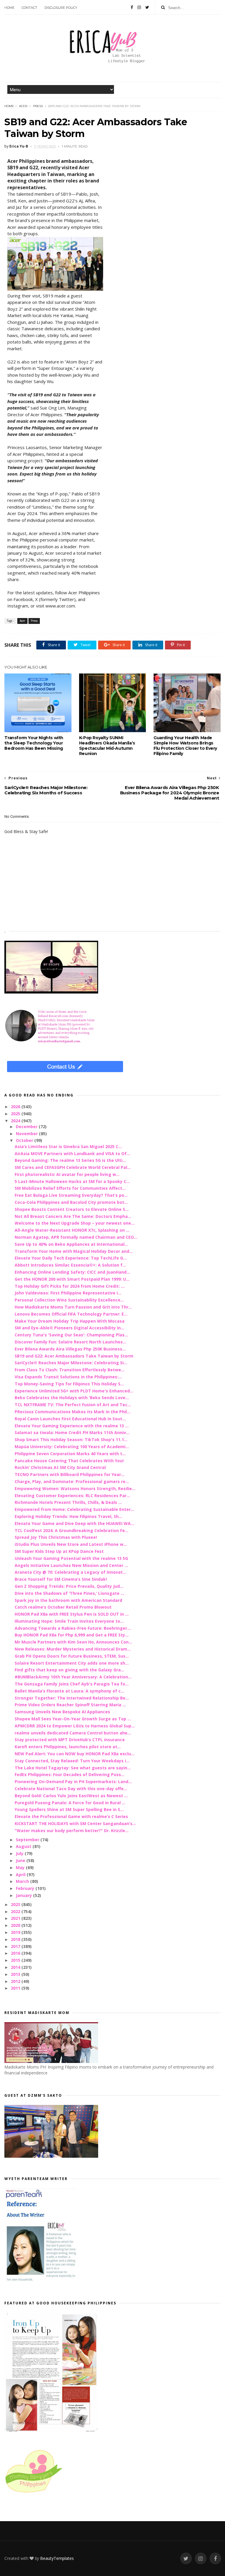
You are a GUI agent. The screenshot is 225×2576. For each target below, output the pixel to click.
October (25, 1140)
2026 (16, 1107)
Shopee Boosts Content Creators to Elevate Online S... (72, 1209)
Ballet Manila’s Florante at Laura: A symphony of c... (69, 1691)
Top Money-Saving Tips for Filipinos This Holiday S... (69, 1384)
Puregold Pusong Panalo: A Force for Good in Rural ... (70, 1803)
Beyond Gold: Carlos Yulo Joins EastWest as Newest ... (71, 1796)
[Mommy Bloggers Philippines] (34, 2493)
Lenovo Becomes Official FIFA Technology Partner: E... (71, 1314)
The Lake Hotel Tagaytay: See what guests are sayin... (73, 1768)
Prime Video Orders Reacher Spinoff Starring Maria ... (70, 1705)
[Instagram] (139, 7)
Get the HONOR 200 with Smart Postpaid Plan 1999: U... (72, 1279)
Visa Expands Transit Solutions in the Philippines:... (68, 1377)
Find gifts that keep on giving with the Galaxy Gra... (69, 1670)
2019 (16, 1932)
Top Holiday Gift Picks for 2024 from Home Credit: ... (70, 1286)
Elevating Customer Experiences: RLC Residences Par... (72, 1496)
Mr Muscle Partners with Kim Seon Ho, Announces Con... (73, 1642)
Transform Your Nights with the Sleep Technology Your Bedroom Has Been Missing (34, 743)
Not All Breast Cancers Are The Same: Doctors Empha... (73, 1216)
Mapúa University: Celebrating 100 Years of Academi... (72, 1447)
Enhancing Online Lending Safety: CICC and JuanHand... (72, 1272)
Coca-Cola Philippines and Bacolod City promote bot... (71, 1202)
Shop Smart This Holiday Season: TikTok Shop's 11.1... (71, 1440)
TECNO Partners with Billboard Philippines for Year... (70, 1474)
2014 (16, 1967)
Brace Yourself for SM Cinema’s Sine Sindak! (61, 1579)
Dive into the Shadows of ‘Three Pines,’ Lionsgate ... (69, 1593)
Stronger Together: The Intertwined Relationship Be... (72, 1698)
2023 (16, 1904)
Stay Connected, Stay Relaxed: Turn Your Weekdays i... (72, 1761)
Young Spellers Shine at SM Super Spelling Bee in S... (69, 1809)
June (21, 1860)
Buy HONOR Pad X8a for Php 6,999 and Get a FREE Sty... (72, 1635)
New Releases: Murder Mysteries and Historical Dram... (73, 1649)
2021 (16, 1918)
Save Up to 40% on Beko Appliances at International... (71, 1244)
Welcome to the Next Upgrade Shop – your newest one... (75, 1223)
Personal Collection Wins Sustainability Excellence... (69, 1300)
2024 (16, 1121)
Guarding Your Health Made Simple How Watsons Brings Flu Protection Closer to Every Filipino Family (185, 746)
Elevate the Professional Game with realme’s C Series (71, 1816)
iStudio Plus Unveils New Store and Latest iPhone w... (71, 1544)
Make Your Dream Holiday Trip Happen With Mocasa (70, 1321)
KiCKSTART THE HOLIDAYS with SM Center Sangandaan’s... (75, 1823)
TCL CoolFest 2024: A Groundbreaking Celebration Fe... (71, 1530)
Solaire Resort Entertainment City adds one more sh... (72, 1663)
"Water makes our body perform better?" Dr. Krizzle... (72, 1831)
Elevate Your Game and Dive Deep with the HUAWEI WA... (74, 1523)
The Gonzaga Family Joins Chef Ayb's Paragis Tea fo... (72, 1684)
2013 (16, 1974)
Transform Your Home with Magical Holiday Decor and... (74, 1251)
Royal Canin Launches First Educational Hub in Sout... (70, 1419)
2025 (16, 1114)
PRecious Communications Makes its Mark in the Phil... (73, 1412)
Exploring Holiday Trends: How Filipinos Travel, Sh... (68, 1516)
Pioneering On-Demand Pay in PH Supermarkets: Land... (73, 1782)
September (28, 1840)
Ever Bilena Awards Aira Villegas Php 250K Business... (70, 1349)
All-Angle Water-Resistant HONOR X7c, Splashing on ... (72, 1230)
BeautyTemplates (57, 2558)
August (24, 1846)
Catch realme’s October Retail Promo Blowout (63, 1607)
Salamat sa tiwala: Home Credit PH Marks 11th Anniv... (72, 1432)
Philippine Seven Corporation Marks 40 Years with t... (70, 1454)
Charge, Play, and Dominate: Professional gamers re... (72, 1481)
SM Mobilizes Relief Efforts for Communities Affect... (70, 1188)
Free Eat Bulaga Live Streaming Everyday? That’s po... (71, 1195)
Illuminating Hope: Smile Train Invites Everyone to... (69, 1621)
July (20, 1853)
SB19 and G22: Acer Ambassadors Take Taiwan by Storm (74, 1356)
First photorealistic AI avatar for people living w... (67, 1174)
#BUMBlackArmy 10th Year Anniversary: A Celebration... (73, 1677)
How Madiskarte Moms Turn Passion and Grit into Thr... (73, 1307)
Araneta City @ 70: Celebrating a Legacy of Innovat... (70, 1572)
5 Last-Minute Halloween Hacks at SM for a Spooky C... (72, 1181)
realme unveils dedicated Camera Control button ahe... (73, 1733)
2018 (16, 1939)
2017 (16, 1946)
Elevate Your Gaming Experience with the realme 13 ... (72, 1426)
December (27, 1127)
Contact (29, 8)
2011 (16, 1988)
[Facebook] (132, 7)
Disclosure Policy (61, 8)
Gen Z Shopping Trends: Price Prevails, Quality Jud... (69, 1586)
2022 (16, 1911)
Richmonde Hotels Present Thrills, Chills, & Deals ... (68, 1502)
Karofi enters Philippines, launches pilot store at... (68, 1747)
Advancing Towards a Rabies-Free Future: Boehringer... (73, 1628)
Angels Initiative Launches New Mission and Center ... (71, 1565)
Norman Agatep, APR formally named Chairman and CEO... (76, 1237)
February (26, 1888)
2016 (16, 1953)
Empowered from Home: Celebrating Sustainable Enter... (74, 1509)
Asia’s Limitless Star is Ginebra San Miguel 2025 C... (68, 1146)
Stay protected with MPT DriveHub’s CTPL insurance (70, 1740)
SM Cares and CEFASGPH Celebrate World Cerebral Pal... (73, 1167)
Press (38, 106)
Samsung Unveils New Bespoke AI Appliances (62, 1712)
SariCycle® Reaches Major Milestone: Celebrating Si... (71, 1363)
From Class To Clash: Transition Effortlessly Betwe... (70, 1370)
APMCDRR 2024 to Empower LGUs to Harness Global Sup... (75, 1726)
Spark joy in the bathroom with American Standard (68, 1600)
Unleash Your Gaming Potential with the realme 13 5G (71, 1558)
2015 (16, 1960)
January (24, 1895)
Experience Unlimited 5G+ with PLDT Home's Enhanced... (74, 1391)
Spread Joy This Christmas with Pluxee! (56, 1537)
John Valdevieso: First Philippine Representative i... (68, 1293)
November (27, 1134)
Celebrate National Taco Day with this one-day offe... (71, 1789)
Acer (23, 106)
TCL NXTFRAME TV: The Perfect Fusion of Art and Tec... (73, 1405)
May (21, 1867)
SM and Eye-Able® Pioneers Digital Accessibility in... (69, 1328)
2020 (16, 1925)
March (23, 1881)
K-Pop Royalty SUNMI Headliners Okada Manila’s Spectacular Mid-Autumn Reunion (107, 746)
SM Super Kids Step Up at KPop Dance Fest (59, 1551)
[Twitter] (147, 7)
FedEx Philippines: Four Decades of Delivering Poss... (70, 1774)
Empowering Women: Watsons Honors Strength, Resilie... (75, 1488)
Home (9, 8)
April (21, 1875)
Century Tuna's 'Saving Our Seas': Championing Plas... (71, 1335)
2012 (16, 1981)
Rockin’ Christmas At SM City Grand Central (60, 1467)
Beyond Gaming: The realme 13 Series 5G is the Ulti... (70, 1160)
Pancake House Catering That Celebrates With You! (69, 1461)
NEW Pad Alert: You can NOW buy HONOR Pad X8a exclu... (75, 1754)
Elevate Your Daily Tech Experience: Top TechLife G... (71, 1258)
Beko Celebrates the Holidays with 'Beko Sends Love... (72, 1398)
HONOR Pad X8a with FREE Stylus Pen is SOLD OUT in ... (72, 1614)
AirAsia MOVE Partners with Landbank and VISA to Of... (72, 1154)
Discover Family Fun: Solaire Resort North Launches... (70, 1342)
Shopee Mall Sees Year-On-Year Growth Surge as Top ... (73, 1719)
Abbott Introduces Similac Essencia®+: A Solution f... (70, 1265)
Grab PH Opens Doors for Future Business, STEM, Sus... (72, 1656)
